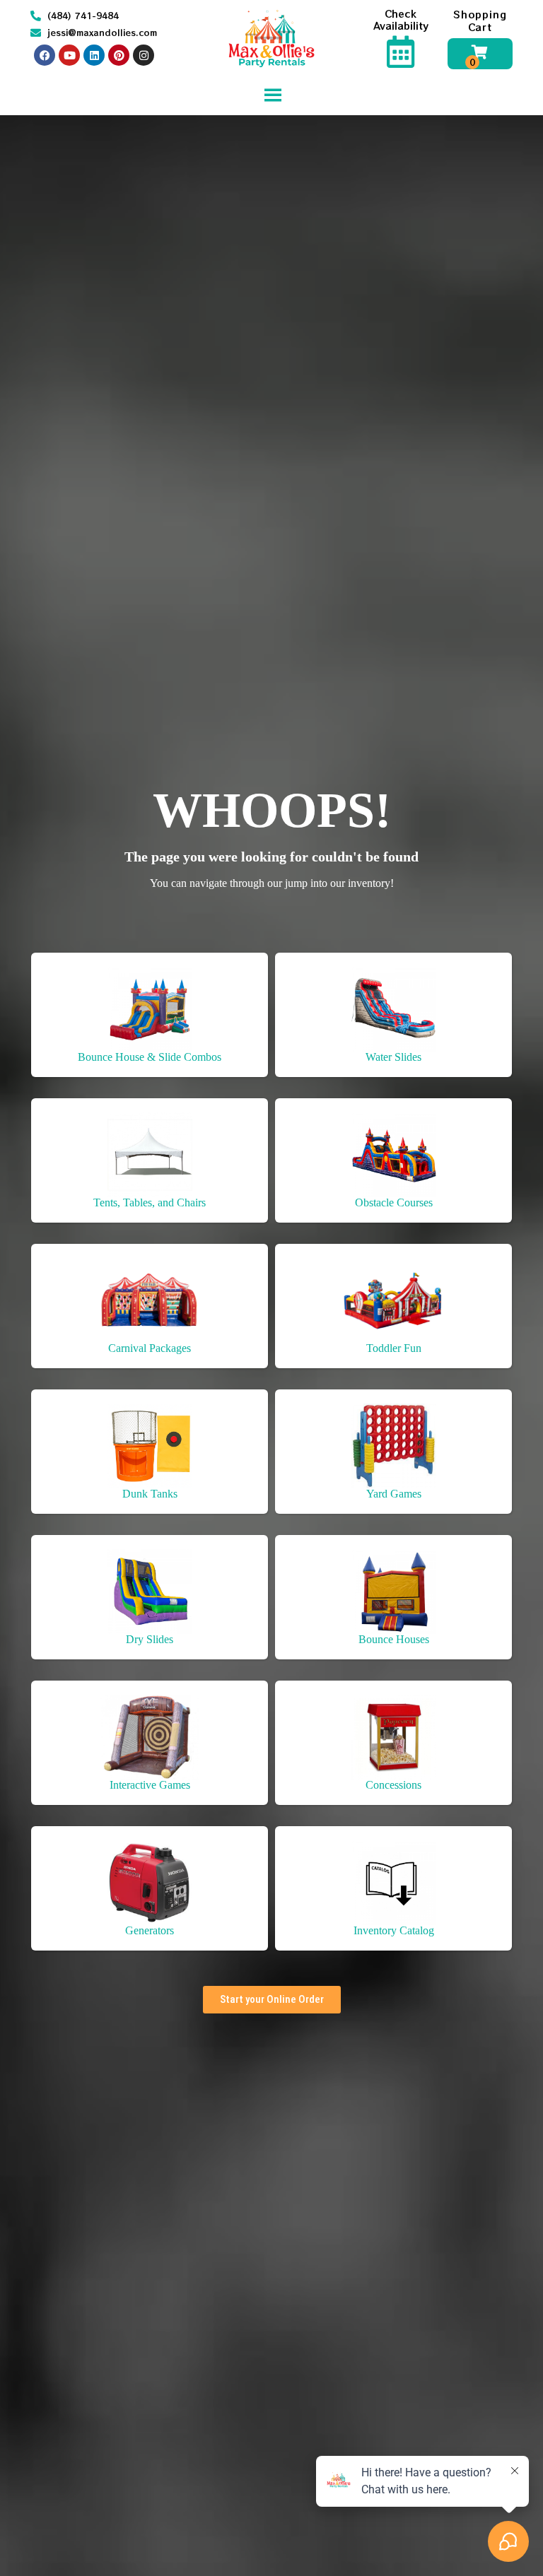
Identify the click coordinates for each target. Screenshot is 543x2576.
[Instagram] (144, 55)
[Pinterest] (119, 55)
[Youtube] (69, 55)
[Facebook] (45, 55)
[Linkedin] (94, 55)
